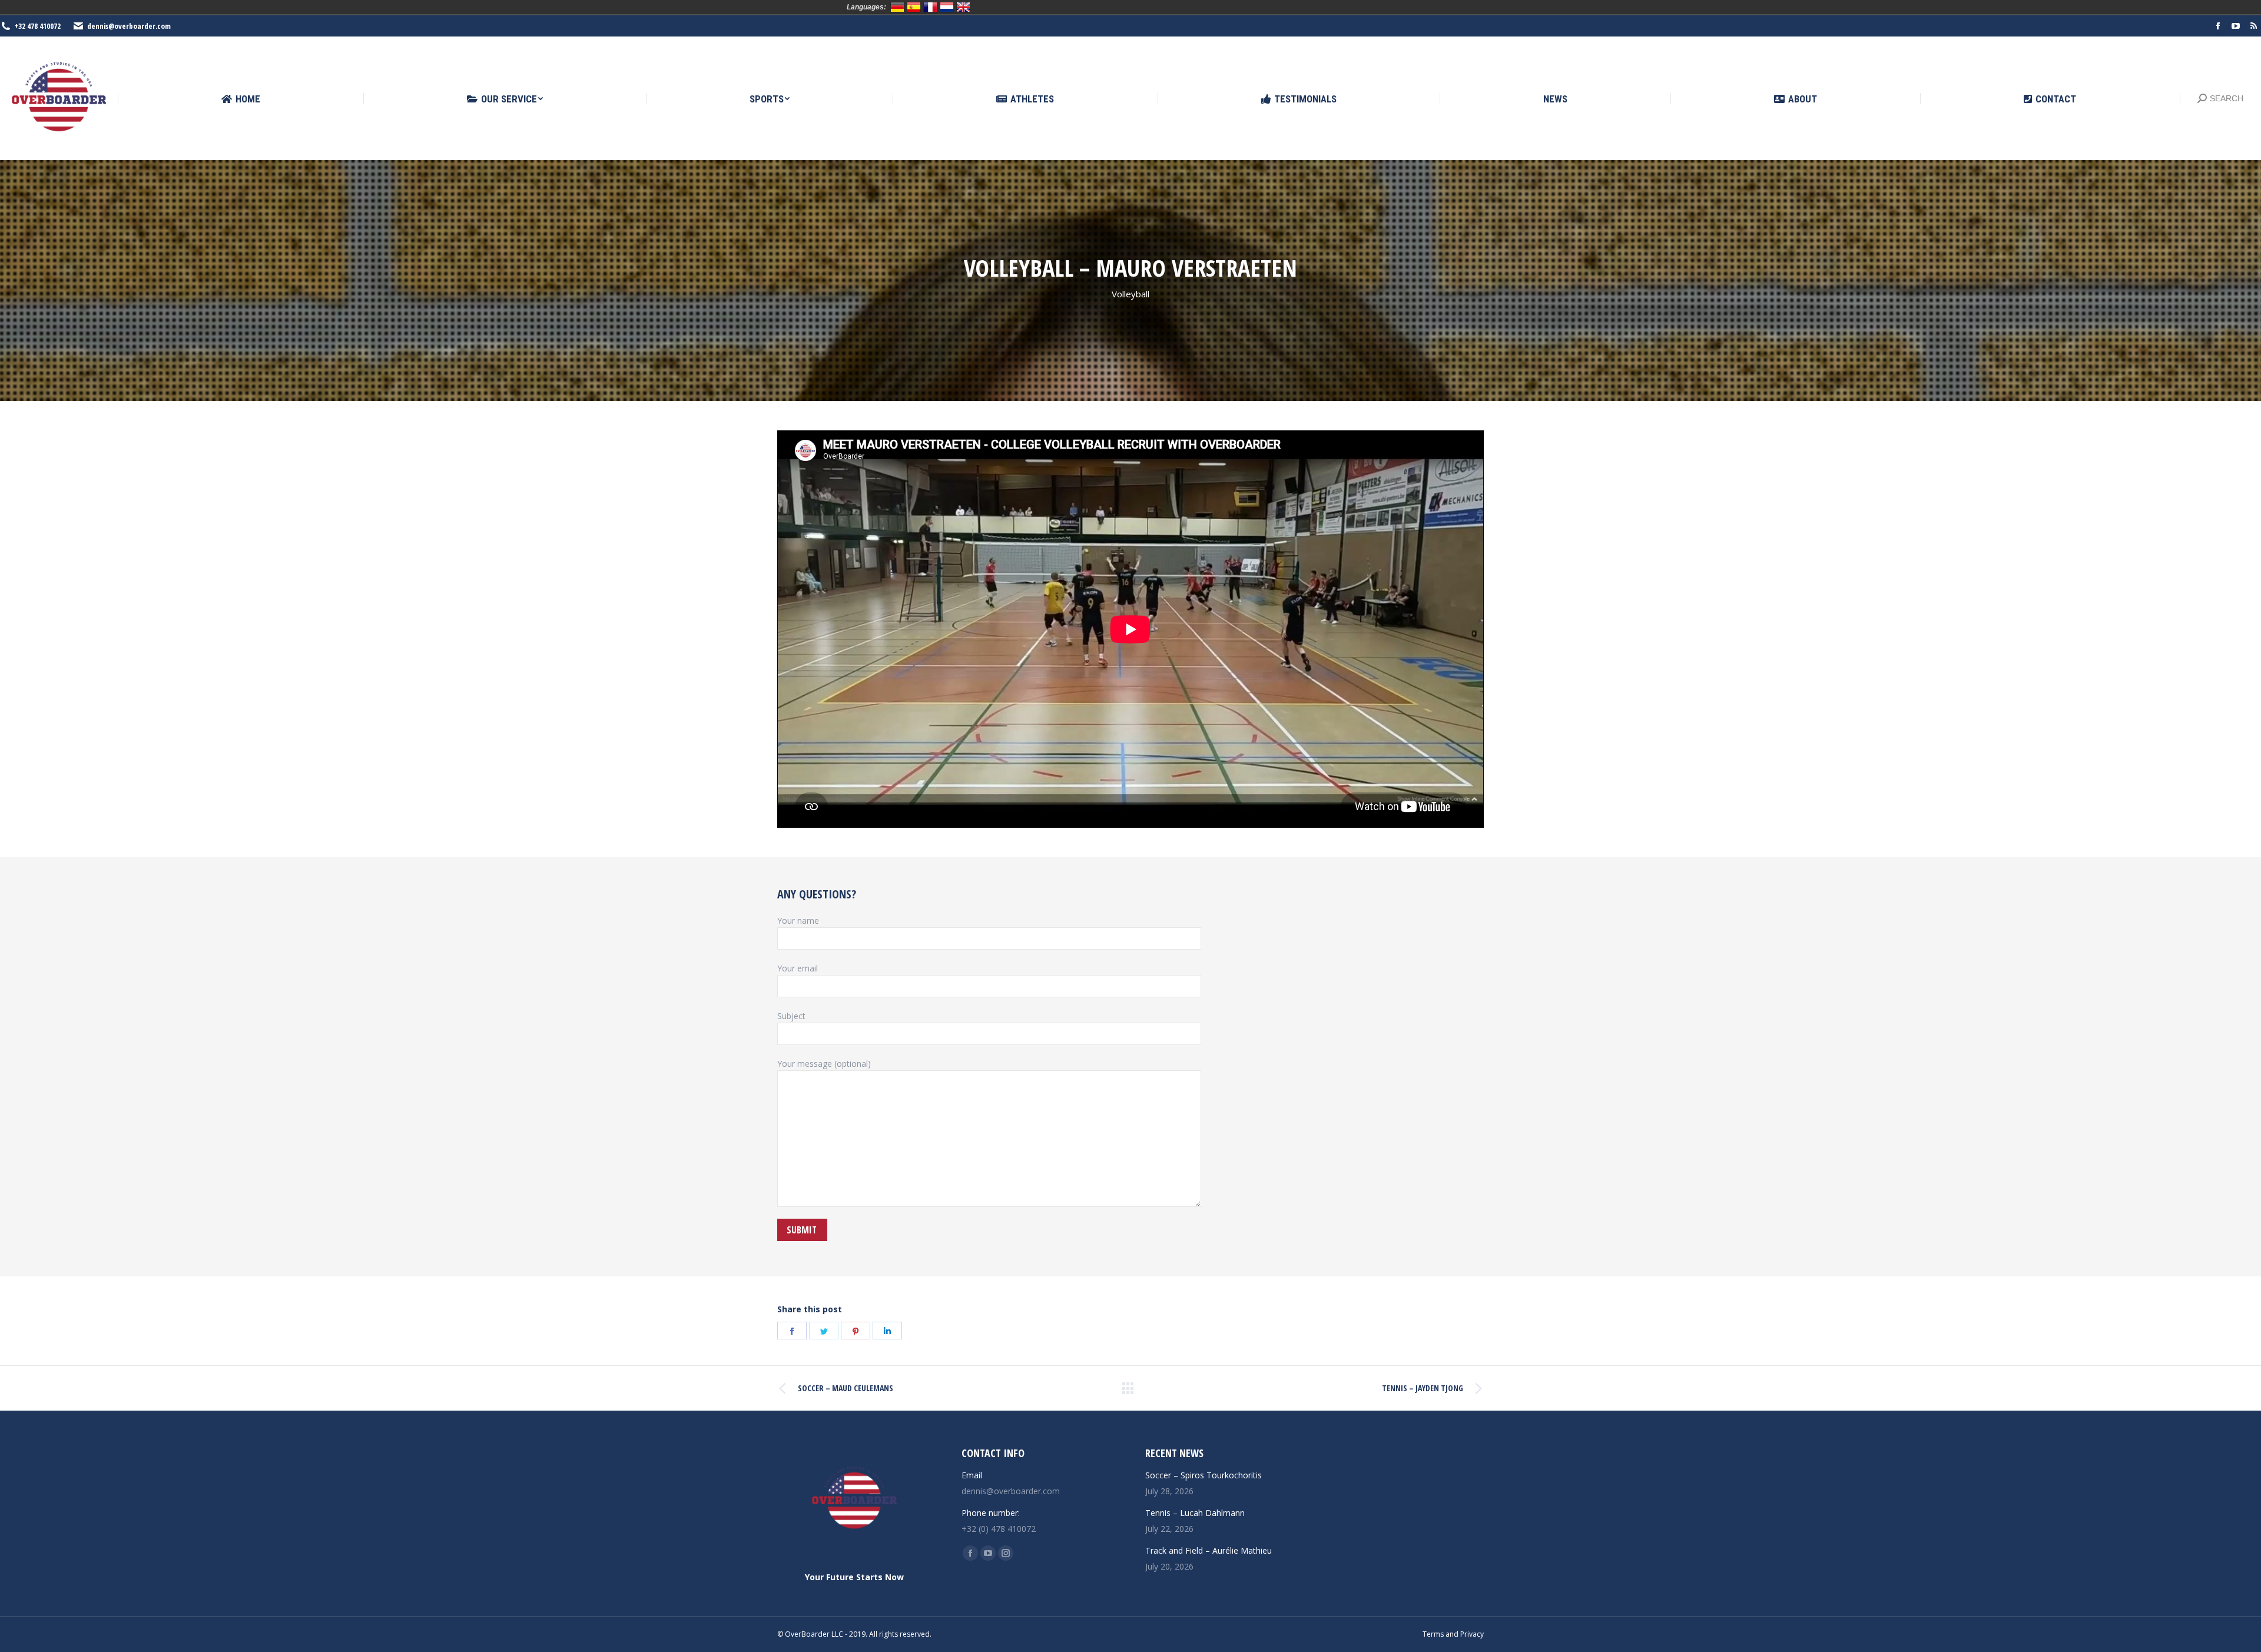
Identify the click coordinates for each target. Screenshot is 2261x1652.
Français (930, 7)
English (963, 7)
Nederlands (947, 7)
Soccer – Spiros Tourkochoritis (1204, 1475)
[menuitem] (241, 99)
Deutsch (897, 7)
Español (914, 7)
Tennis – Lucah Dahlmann (1195, 1513)
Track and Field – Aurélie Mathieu (1209, 1550)
